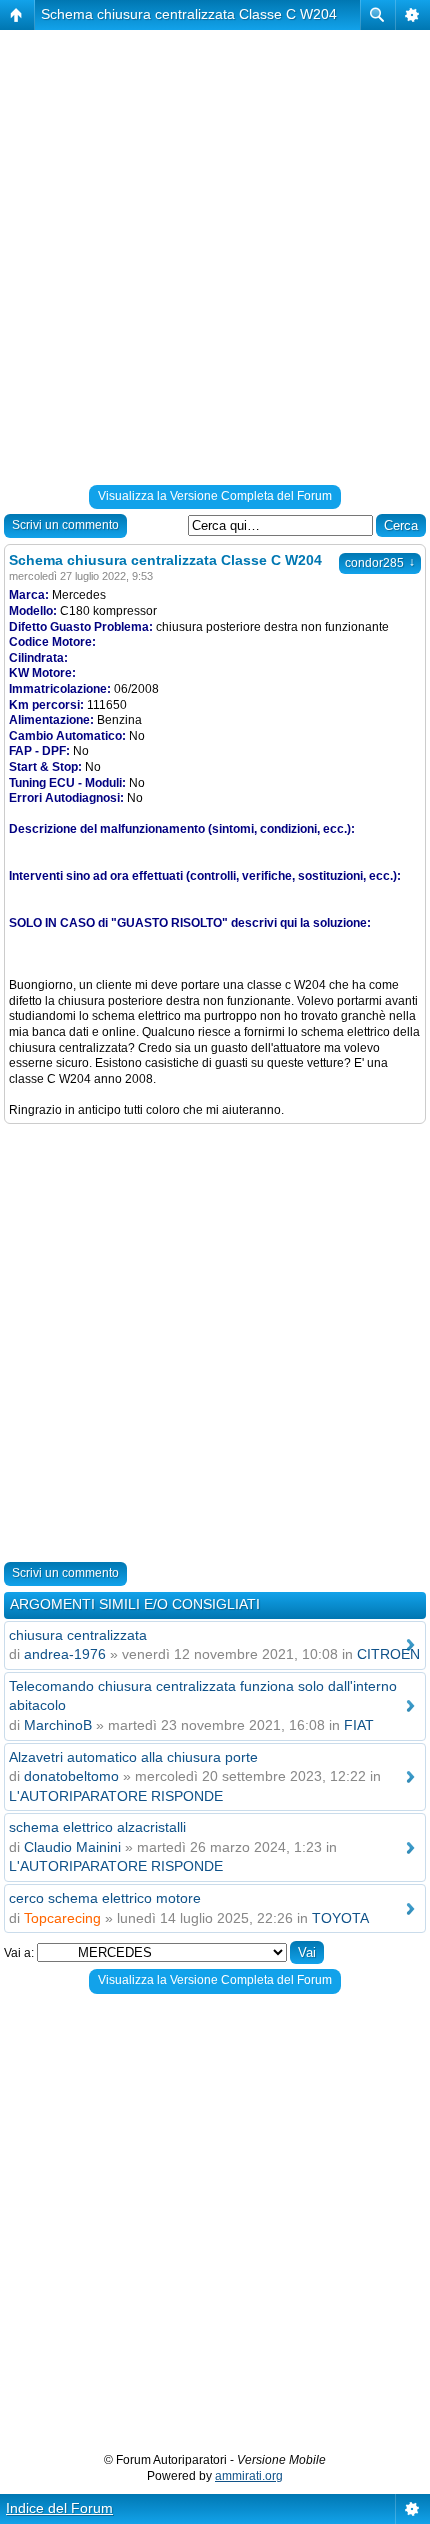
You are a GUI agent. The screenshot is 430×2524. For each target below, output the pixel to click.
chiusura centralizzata (78, 1635)
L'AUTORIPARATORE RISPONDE (116, 1796)
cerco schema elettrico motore (105, 1898)
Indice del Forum (59, 2508)
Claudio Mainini (72, 1847)
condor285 (380, 563)
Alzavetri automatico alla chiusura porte (133, 1757)
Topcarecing (62, 1918)
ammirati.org (249, 2476)
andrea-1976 (65, 1654)
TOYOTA (340, 1918)
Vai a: (19, 1953)
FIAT (359, 1725)
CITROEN (388, 1654)
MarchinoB (58, 1725)
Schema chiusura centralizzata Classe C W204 (189, 14)
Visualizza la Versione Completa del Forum (215, 496)
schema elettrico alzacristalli (97, 1827)
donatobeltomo (71, 1776)
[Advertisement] (215, 261)
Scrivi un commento (65, 525)
